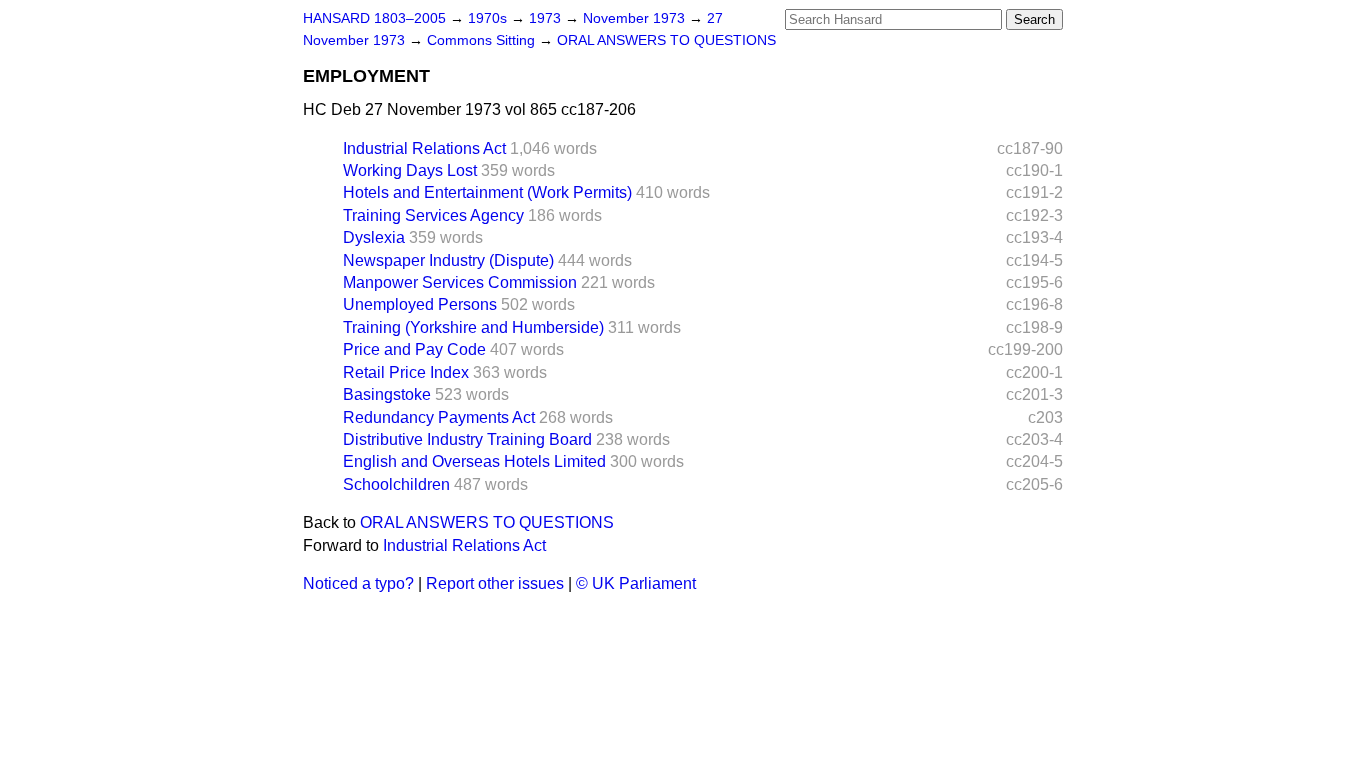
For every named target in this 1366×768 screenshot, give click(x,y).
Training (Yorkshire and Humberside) (473, 327)
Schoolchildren (396, 484)
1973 (547, 18)
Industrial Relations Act (424, 148)
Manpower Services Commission (460, 282)
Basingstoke (387, 394)
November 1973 (636, 18)
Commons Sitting (483, 40)
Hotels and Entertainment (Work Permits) (487, 192)
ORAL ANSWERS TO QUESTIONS (666, 40)
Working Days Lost (410, 170)
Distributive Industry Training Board (467, 439)
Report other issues (495, 583)
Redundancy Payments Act (439, 417)
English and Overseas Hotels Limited (474, 461)
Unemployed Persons (420, 304)
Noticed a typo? (358, 583)
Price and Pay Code (414, 349)
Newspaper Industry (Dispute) (448, 260)
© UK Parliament (636, 583)
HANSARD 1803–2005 (374, 18)
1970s (489, 18)
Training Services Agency (433, 215)
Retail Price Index (406, 372)
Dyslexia (374, 237)
